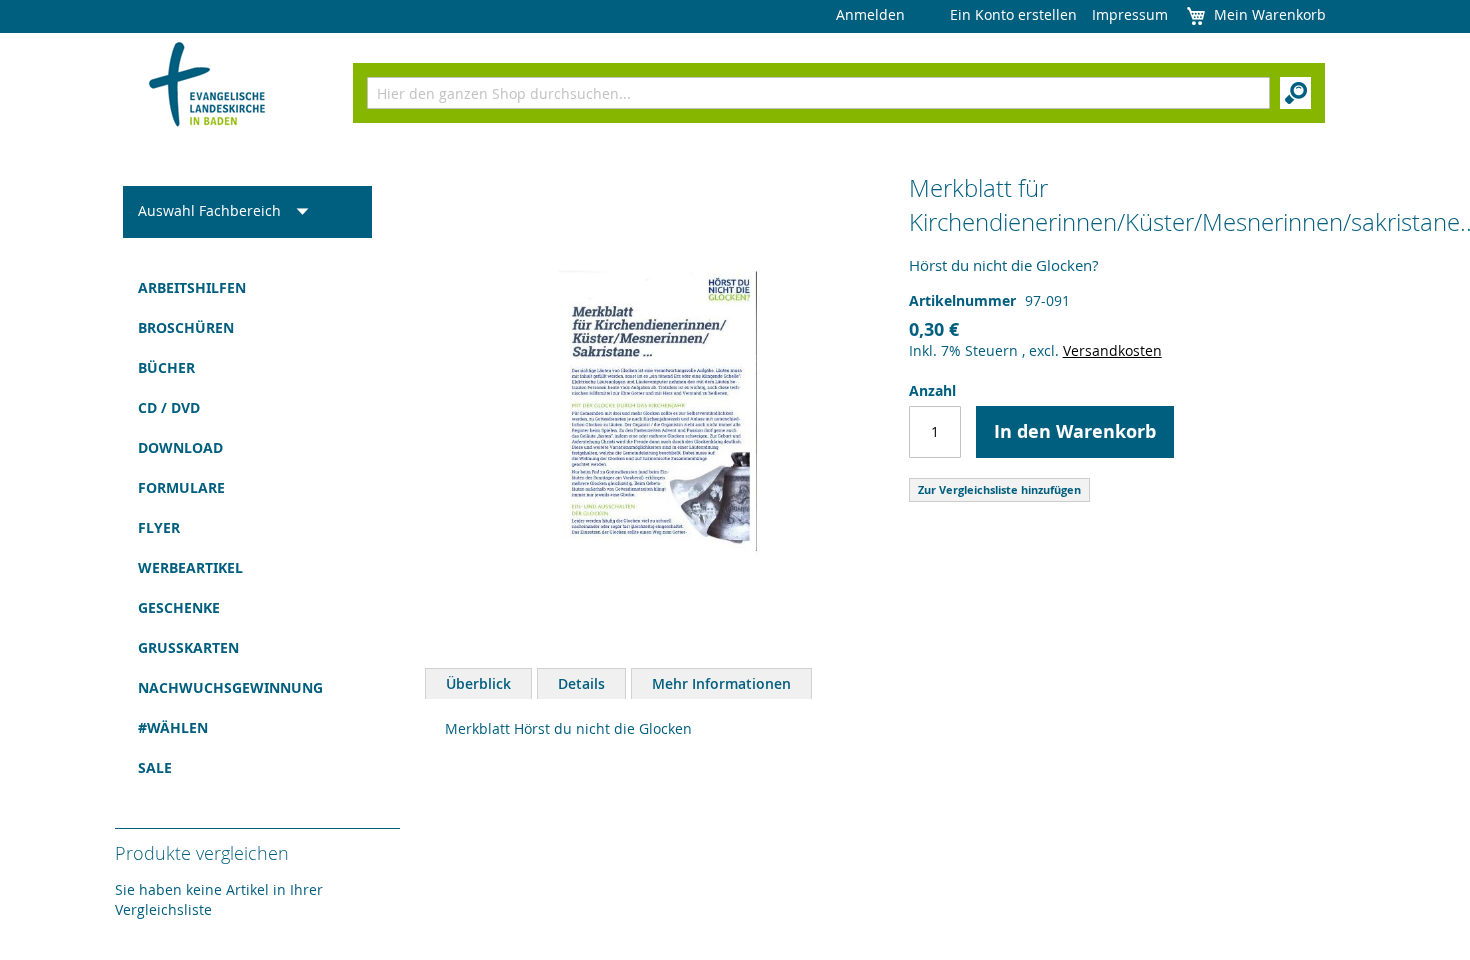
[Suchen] (1295, 93)
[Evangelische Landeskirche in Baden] (207, 86)
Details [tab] (581, 683)
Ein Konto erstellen (1013, 14)
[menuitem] (247, 288)
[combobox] (818, 93)
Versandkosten (1112, 350)
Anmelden (870, 14)
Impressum (1130, 14)
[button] (229, 212)
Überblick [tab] (478, 683)
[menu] (247, 528)
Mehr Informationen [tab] (721, 683)
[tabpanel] (890, 729)
